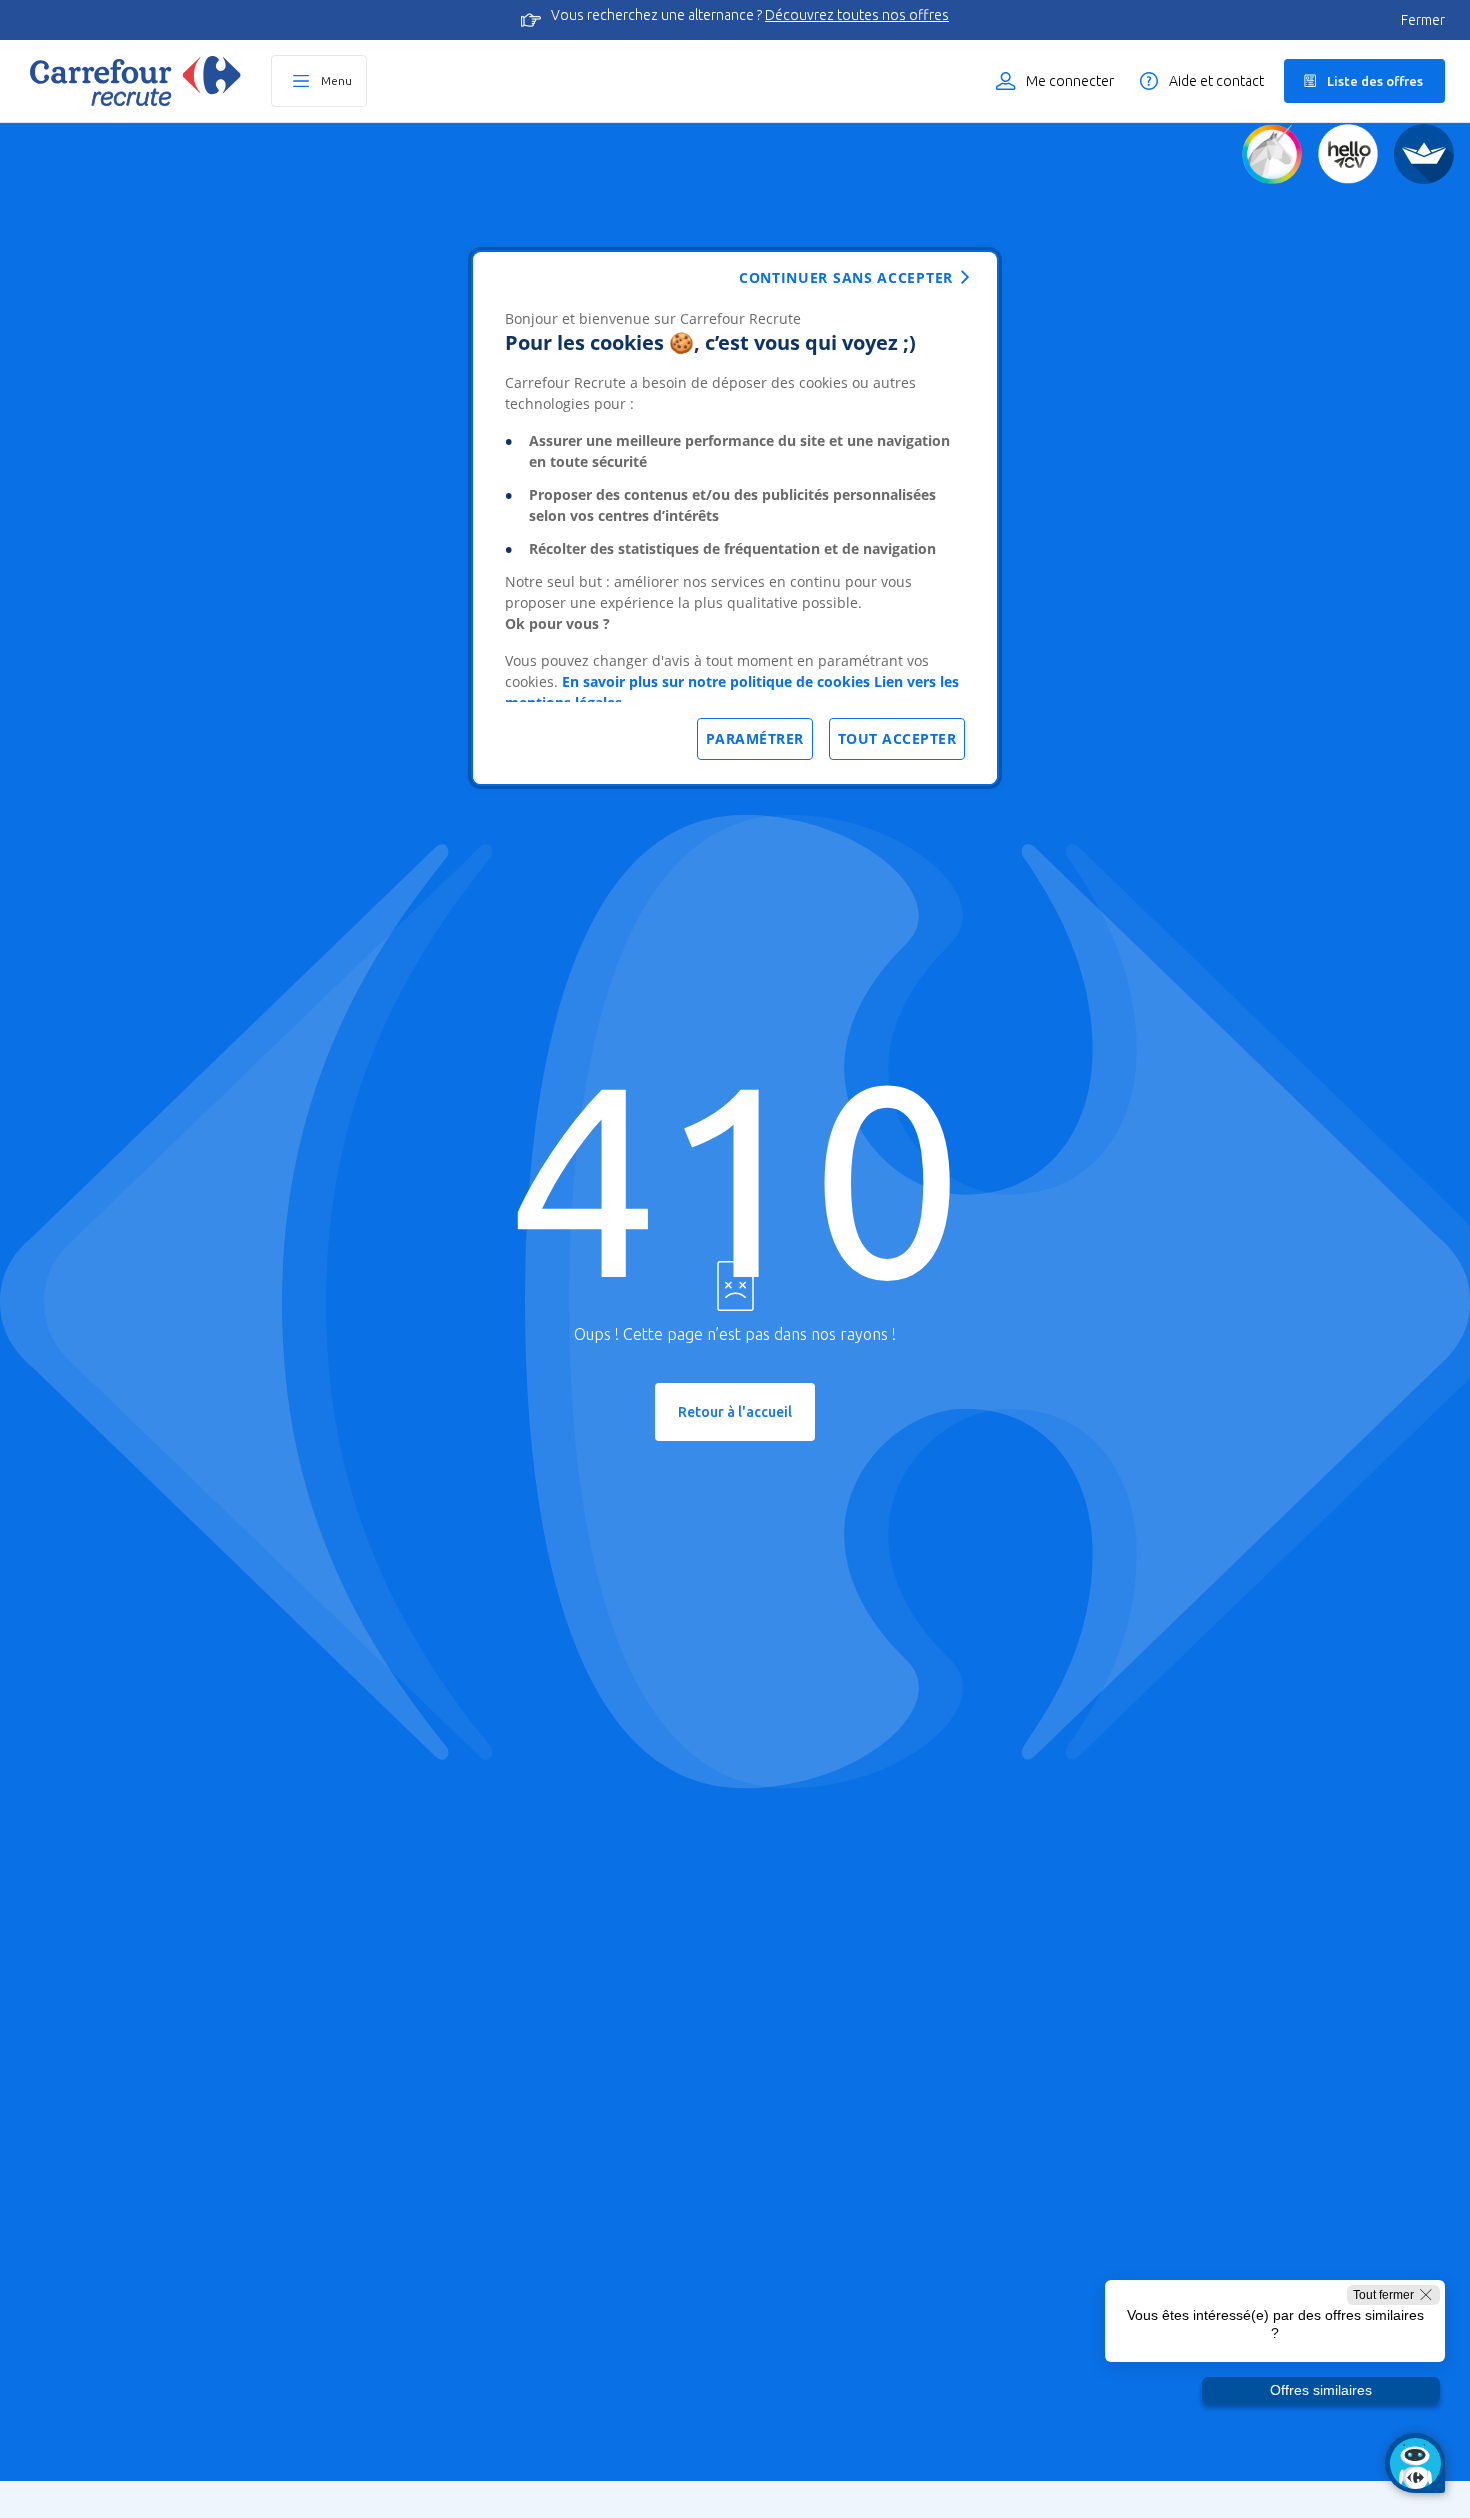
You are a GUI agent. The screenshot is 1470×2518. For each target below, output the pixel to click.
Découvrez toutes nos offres (857, 15)
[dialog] (735, 518)
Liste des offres (1375, 81)
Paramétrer (755, 738)
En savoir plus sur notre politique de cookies (716, 681)
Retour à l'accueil (735, 1412)
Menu (336, 80)
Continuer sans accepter (846, 277)
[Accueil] (135, 81)
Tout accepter (897, 738)
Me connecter (1070, 81)
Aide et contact (1216, 81)
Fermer (1423, 20)
